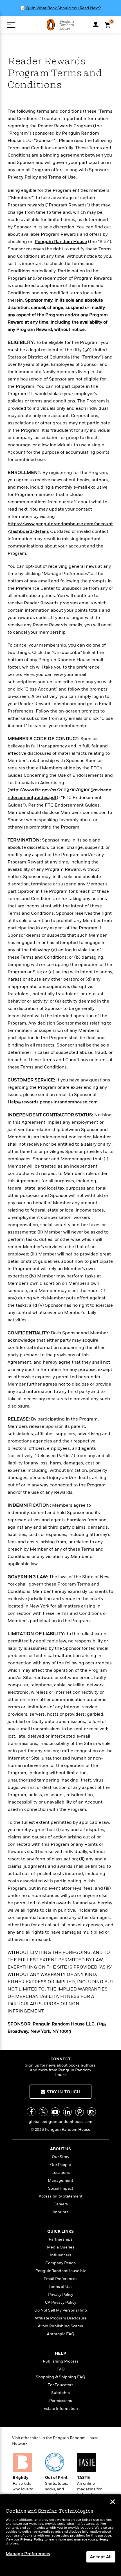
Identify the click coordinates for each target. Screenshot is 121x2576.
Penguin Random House (61, 242)
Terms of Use (62, 177)
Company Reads (60, 2263)
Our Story (60, 2157)
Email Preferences (60, 2279)
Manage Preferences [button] (28, 2554)
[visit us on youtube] (55, 2112)
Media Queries (61, 2247)
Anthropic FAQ (61, 2334)
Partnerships (61, 2239)
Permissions (61, 2401)
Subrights (60, 2393)
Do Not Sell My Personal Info (61, 2310)
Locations (61, 2173)
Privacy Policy (23, 177)
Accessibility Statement (61, 2196)
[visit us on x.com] (43, 2112)
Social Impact (61, 2188)
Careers (61, 2204)
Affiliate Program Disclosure (61, 2318)
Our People (60, 2165)
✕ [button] (113, 2502)
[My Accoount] (96, 25)
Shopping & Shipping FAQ (60, 2377)
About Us (60, 2149)
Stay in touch (63, 2092)
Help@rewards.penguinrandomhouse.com (53, 1102)
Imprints (60, 2212)
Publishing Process (61, 2361)
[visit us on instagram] (92, 2112)
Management (60, 2180)
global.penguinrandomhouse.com (60, 2122)
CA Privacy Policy (61, 2302)
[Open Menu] (11, 25)
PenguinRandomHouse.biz (61, 2271)
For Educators (60, 2385)
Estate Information (61, 2409)
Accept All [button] (101, 2557)
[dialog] (60, 2535)
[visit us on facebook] (31, 2112)
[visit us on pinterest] (79, 2112)
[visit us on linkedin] (67, 2112)
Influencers (61, 2255)
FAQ (61, 2369)
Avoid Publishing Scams (60, 2326)
